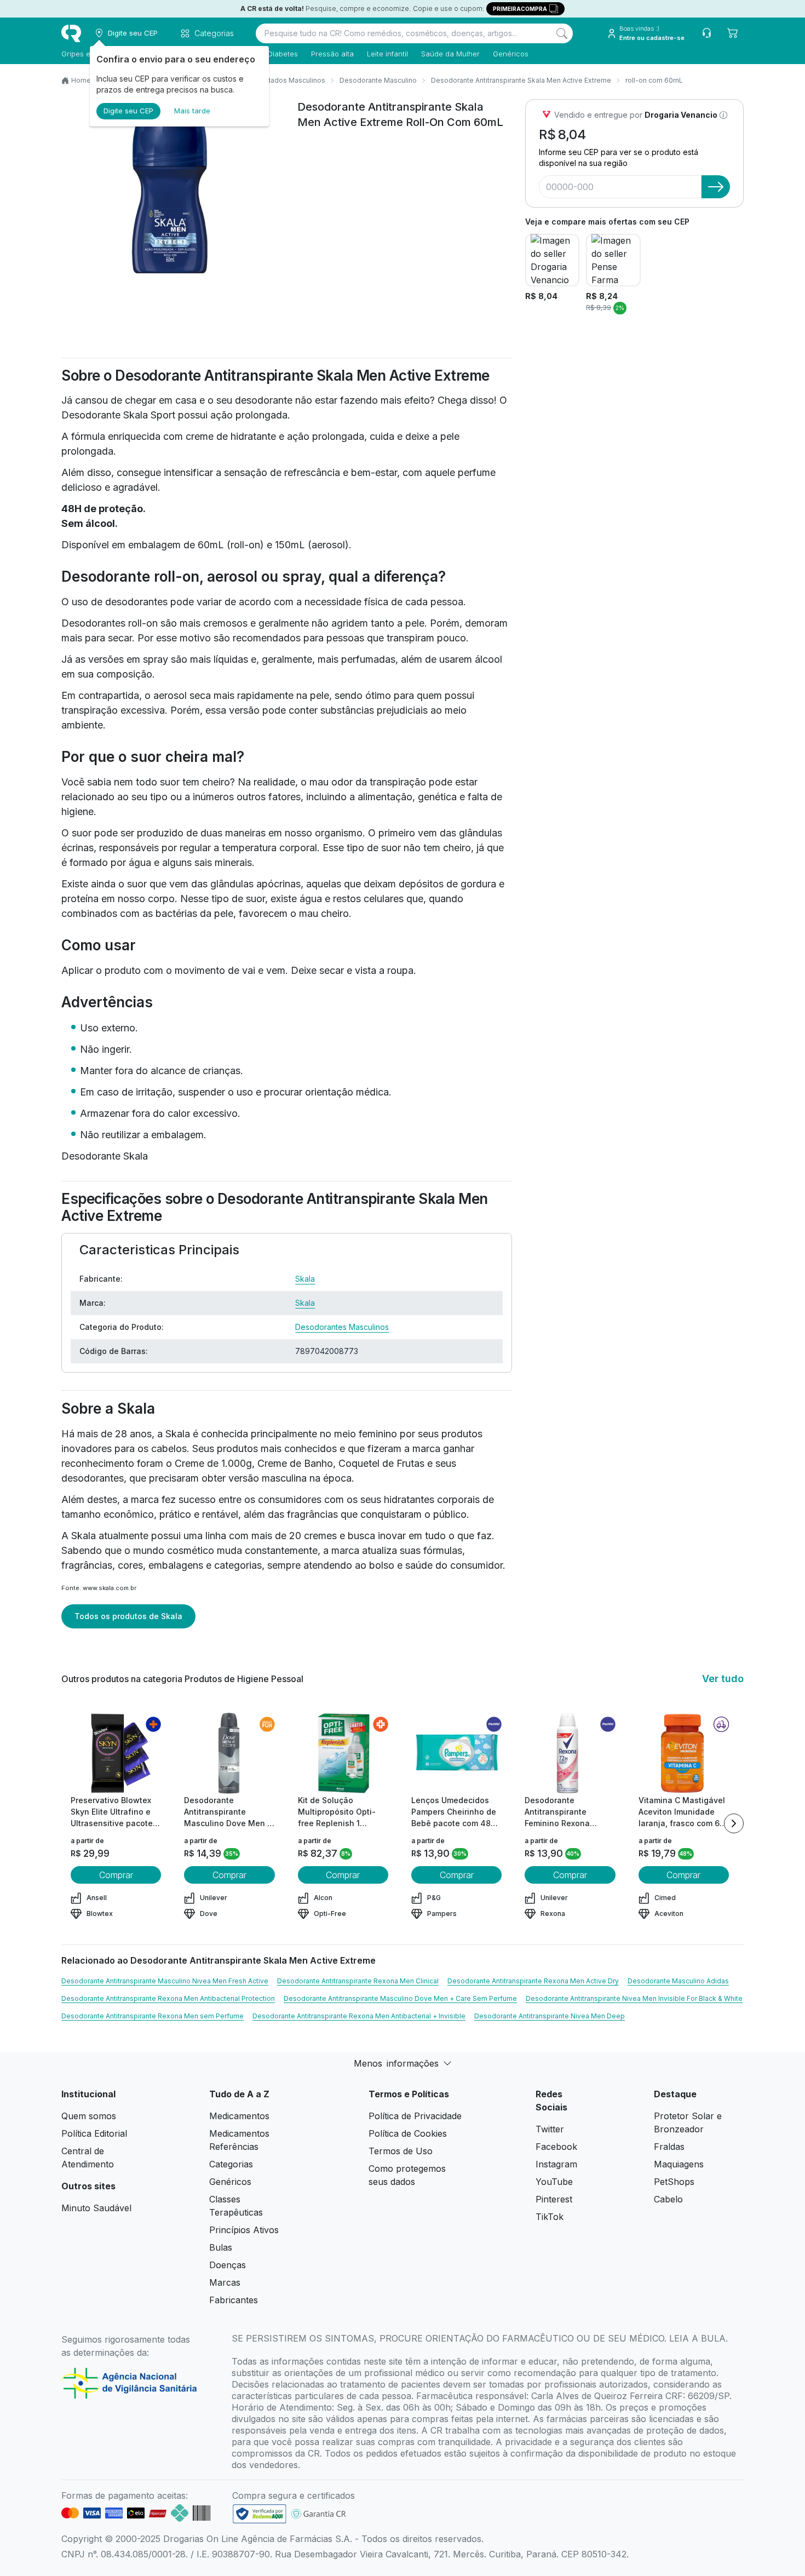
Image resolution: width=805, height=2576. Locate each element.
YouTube (554, 2182)
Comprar (116, 1875)
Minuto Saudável (96, 2208)
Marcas (225, 2282)
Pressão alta (332, 54)
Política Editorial (94, 2133)
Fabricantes (234, 2300)
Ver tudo (723, 1679)
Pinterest (554, 2199)
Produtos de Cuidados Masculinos (270, 80)
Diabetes (283, 54)
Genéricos (511, 54)
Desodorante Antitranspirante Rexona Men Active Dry (533, 1981)
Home (81, 80)
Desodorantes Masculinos (342, 1327)
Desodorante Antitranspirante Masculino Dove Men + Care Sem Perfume (400, 1998)
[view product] (116, 1753)
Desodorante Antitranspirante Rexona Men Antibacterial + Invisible (359, 2016)
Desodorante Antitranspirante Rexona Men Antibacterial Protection (168, 1998)
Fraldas (669, 2147)
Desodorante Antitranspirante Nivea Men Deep (550, 2016)
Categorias (231, 2164)
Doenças (228, 2265)
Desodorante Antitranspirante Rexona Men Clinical (358, 1981)
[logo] (71, 33)
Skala (305, 1279)
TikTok (550, 2217)
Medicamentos (239, 2116)
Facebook (556, 2147)
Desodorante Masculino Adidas (678, 1981)
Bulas (221, 2247)
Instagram (556, 2164)
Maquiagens (679, 2164)
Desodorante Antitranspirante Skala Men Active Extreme (521, 80)
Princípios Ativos (244, 2230)
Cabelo (668, 2199)
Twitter (550, 2129)
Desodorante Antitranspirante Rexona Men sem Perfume (153, 2016)
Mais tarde (192, 111)
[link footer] (260, 2514)
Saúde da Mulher (450, 54)
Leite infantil (387, 54)
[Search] (562, 33)
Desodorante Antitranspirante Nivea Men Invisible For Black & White (634, 1998)
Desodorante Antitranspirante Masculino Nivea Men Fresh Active (165, 1981)
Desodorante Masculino (378, 80)
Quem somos (89, 2116)
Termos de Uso (401, 2151)
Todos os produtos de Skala (128, 1616)
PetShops (674, 2182)
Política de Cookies (408, 2133)
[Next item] (734, 1823)
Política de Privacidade (415, 2116)
